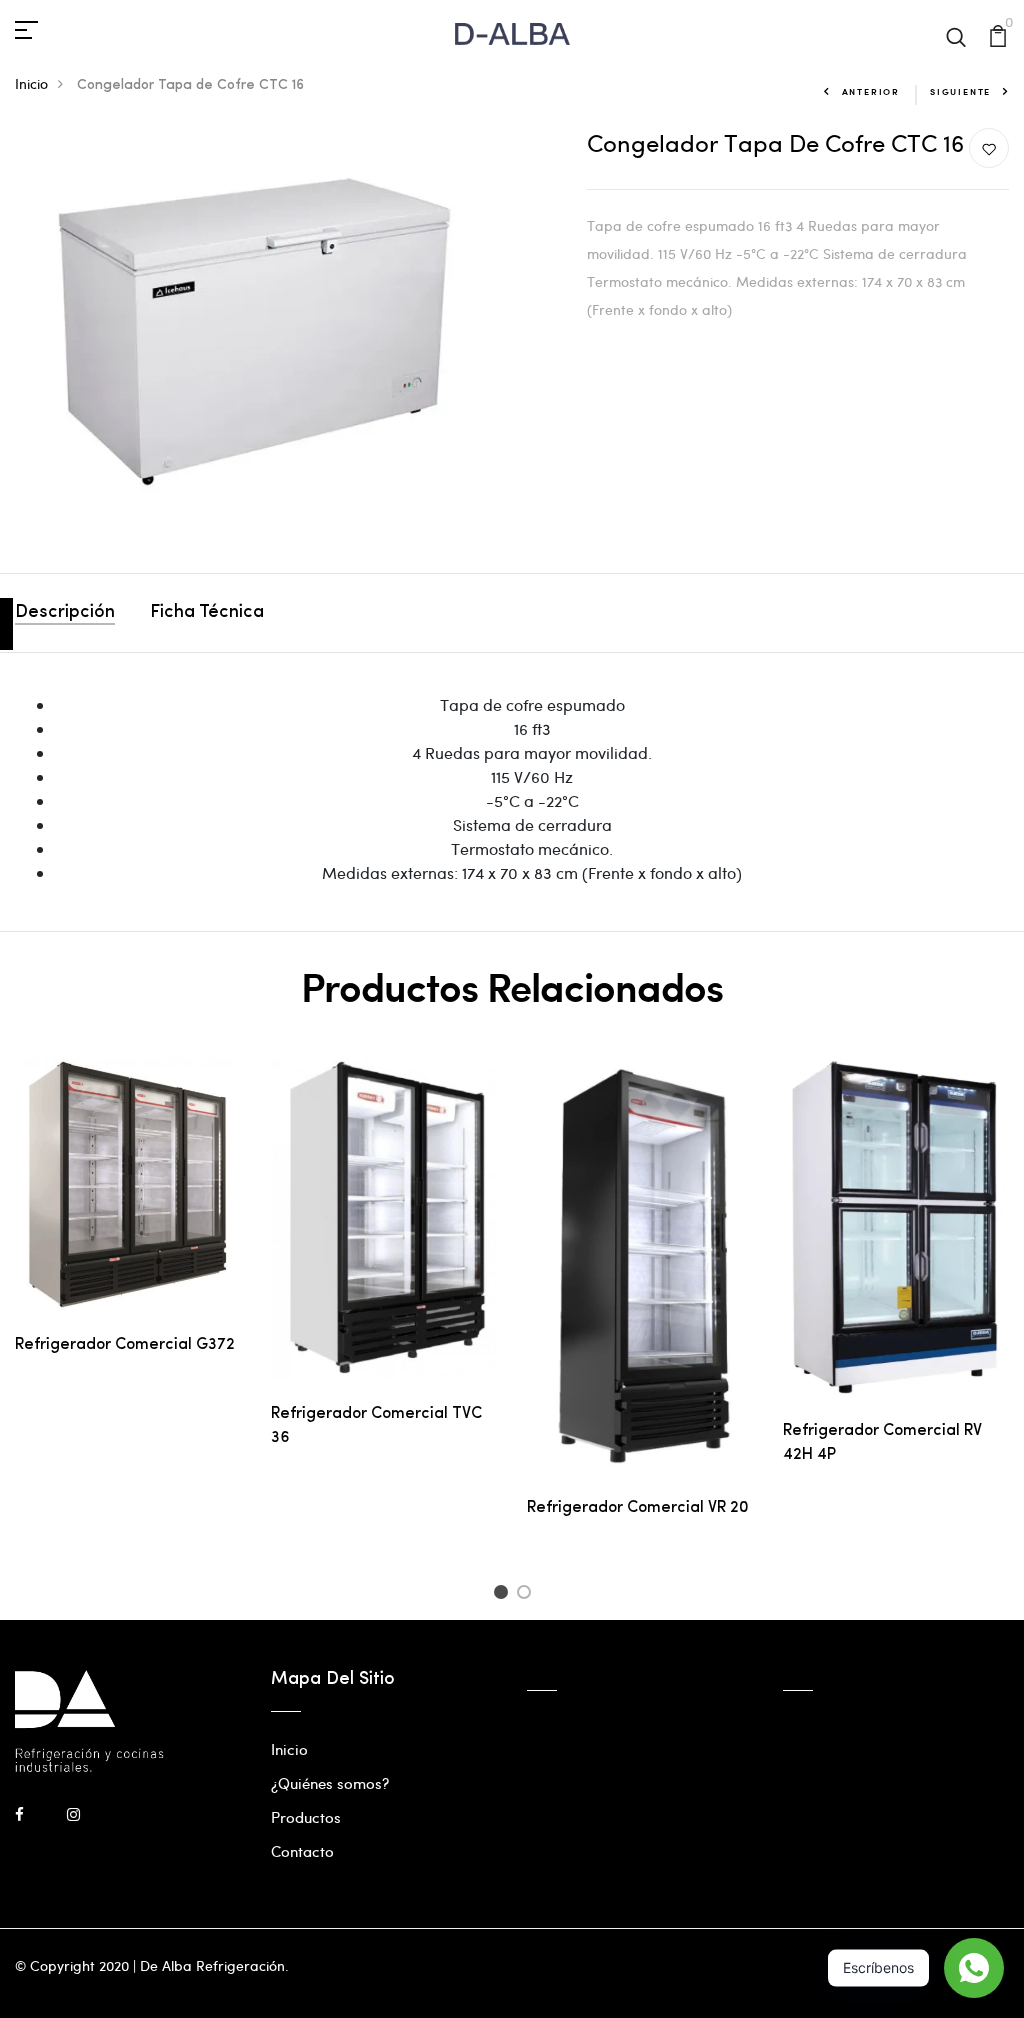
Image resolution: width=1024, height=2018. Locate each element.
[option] (128, 1222)
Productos (306, 1817)
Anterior (871, 91)
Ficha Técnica (207, 613)
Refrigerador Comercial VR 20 (638, 1508)
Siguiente (960, 91)
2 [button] (527, 1595)
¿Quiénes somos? (330, 1783)
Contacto (302, 1851)
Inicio (31, 83)
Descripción (65, 613)
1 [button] (503, 1595)
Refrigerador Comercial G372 (125, 1345)
